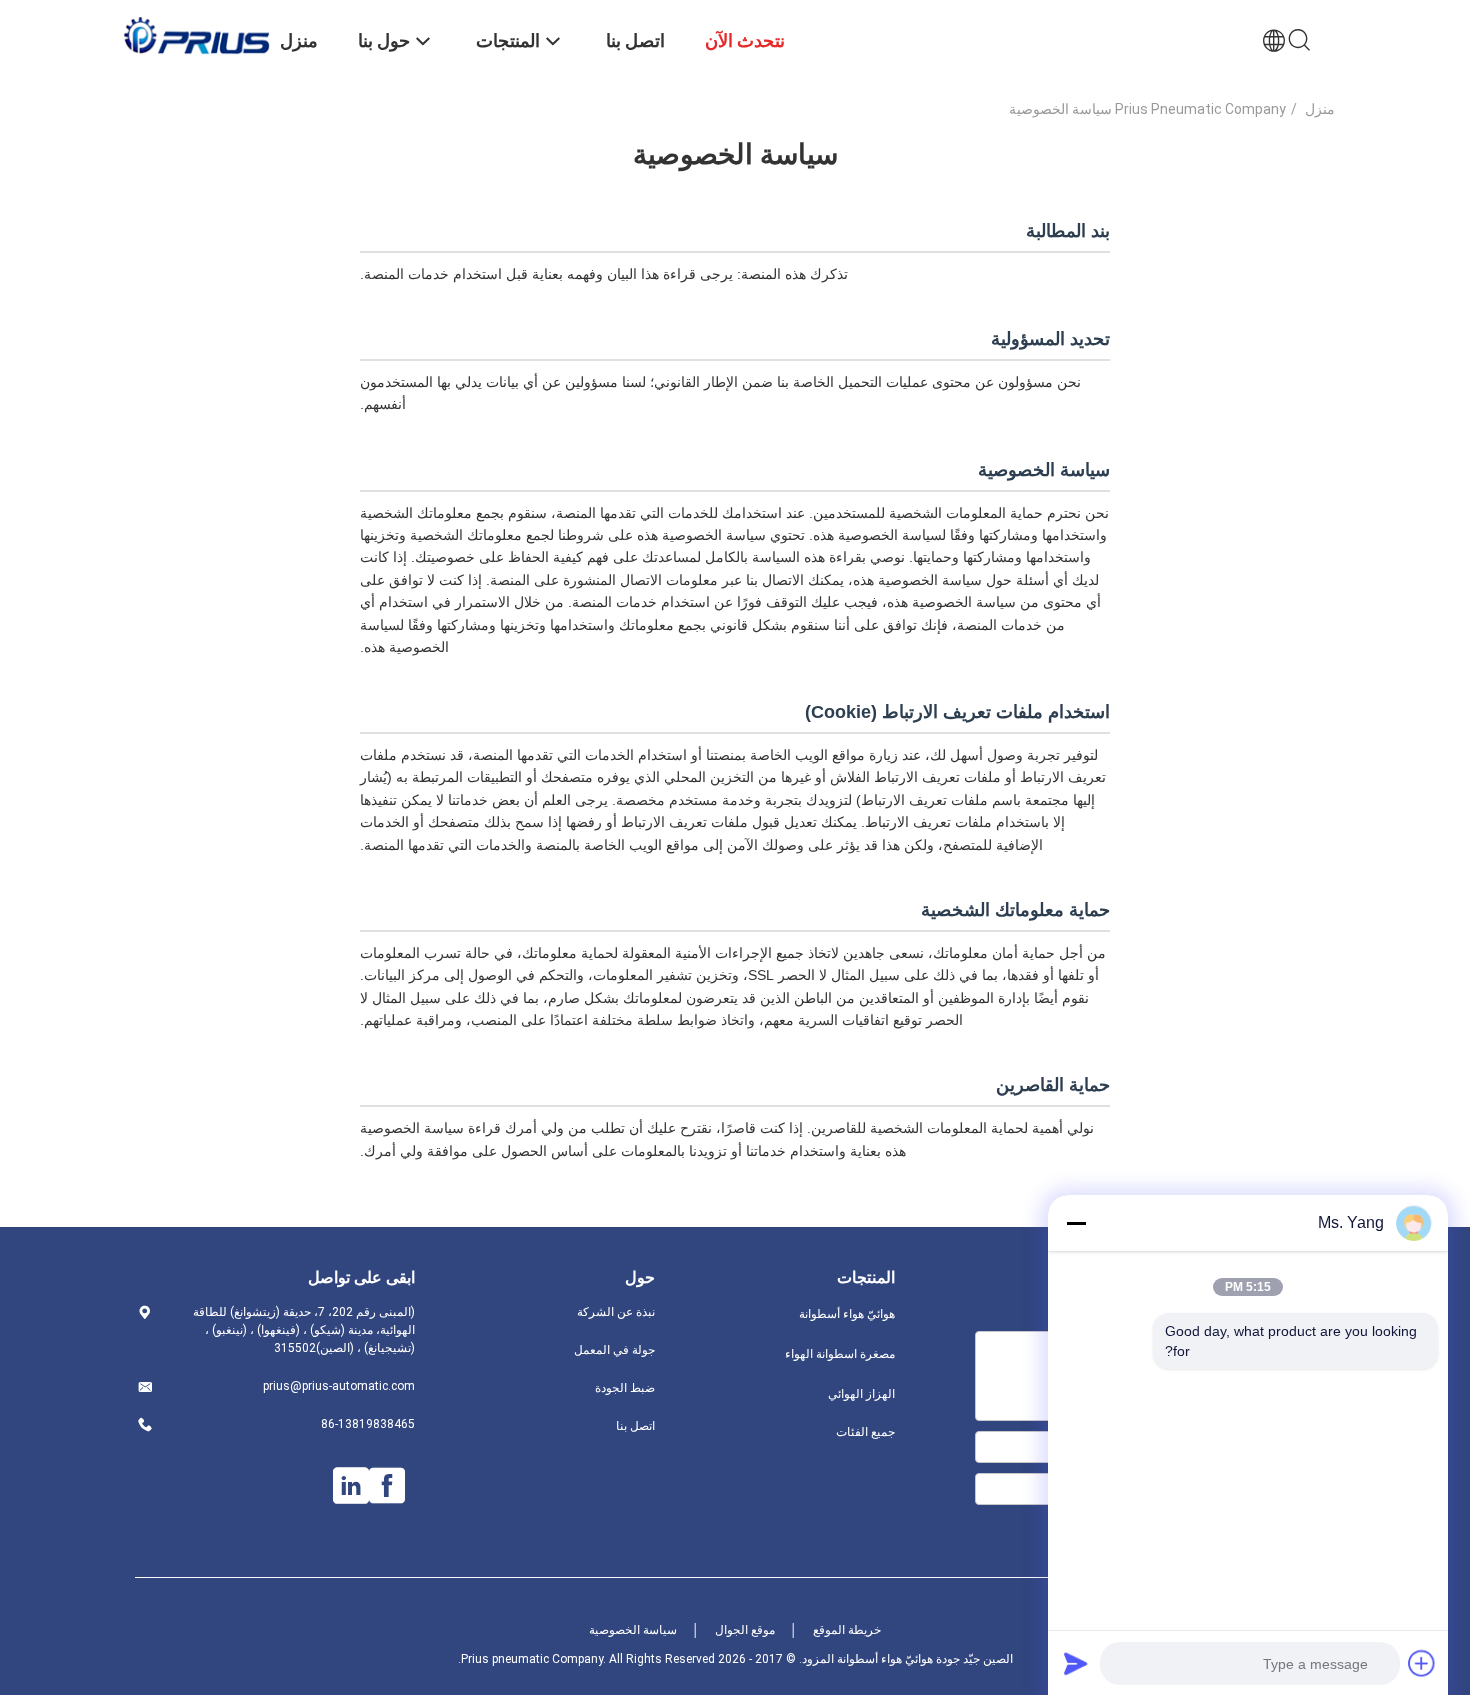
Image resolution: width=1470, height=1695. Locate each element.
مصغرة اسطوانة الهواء (840, 1354)
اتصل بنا (635, 1426)
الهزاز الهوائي (861, 1394)
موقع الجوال (745, 1630)
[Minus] (1076, 1223)
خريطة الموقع (847, 1630)
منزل (1320, 109)
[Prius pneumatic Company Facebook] (387, 1486)
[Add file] (1422, 1663)
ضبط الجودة (625, 1388)
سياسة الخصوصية (633, 1630)
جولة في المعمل (614, 1350)
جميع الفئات (865, 1432)
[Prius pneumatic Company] (195, 35)
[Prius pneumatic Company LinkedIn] (351, 1486)
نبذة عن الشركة (616, 1312)
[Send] (1076, 1663)
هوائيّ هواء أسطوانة (847, 1314)
